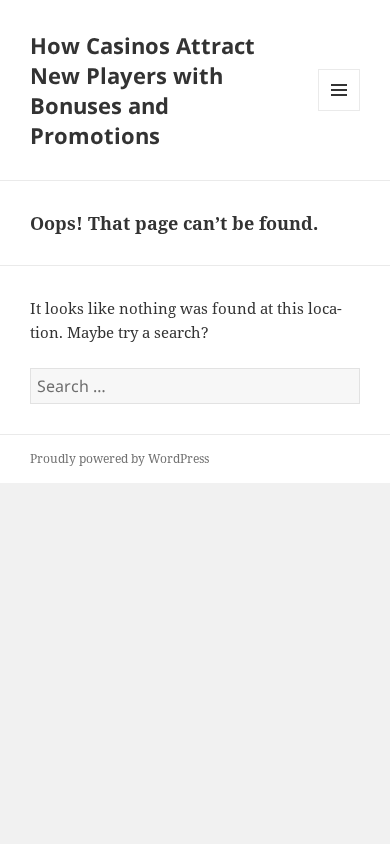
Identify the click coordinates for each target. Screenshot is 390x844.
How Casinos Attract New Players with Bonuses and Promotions (142, 90)
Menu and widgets (339, 110)
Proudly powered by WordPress (119, 458)
